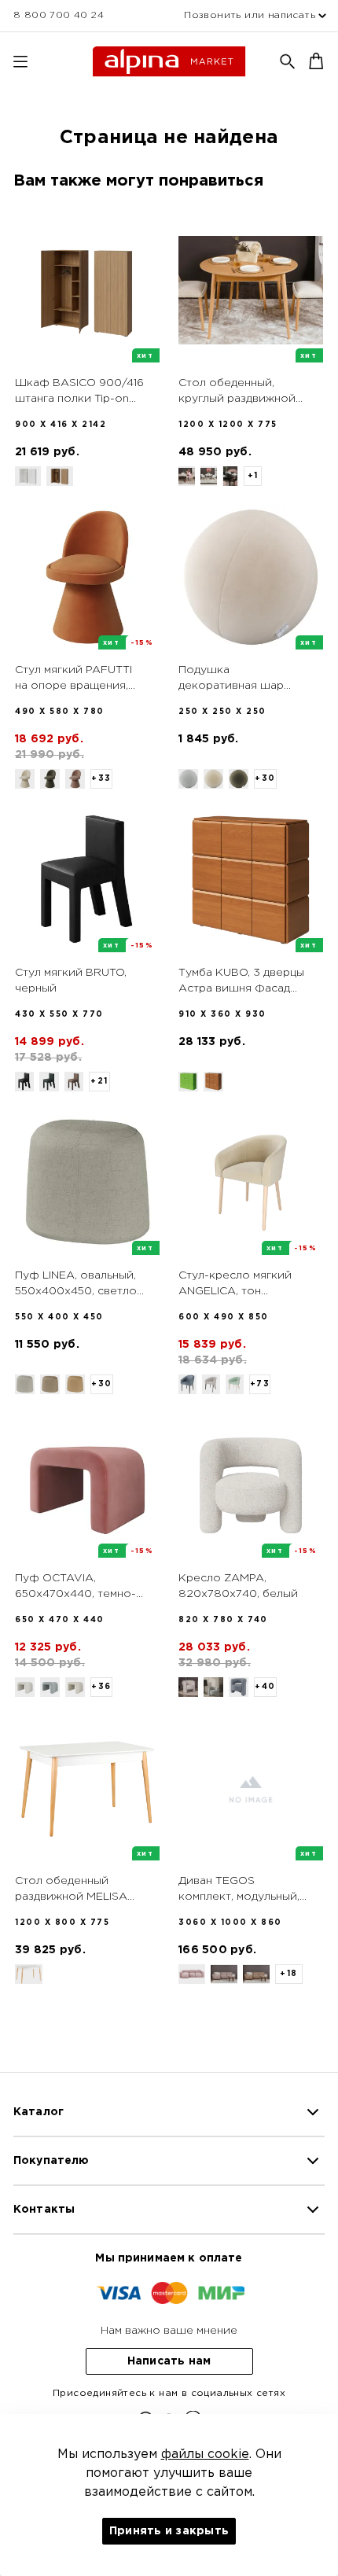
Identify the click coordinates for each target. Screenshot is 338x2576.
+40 (265, 1687)
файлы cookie (205, 2455)
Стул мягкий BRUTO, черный (71, 981)
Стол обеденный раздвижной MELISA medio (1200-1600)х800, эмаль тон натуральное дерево (75, 1890)
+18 (289, 1974)
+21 (99, 1082)
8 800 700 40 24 (59, 15)
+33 (101, 779)
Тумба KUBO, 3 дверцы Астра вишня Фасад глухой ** (241, 982)
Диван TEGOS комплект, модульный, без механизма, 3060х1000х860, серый (239, 1890)
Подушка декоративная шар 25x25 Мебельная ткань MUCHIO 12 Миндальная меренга (244, 679)
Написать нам (169, 2361)
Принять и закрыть (169, 2531)
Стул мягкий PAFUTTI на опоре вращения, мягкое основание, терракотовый (73, 679)
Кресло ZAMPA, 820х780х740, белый (238, 1586)
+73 (260, 1384)
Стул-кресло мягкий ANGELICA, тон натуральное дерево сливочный (236, 1285)
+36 (101, 1687)
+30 (265, 779)
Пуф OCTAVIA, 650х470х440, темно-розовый (75, 1588)
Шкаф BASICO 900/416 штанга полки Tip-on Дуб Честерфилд (79, 392)
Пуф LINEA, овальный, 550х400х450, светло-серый (78, 1285)
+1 (253, 476)
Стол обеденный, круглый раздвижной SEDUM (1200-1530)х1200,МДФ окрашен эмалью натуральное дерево (237, 392)
